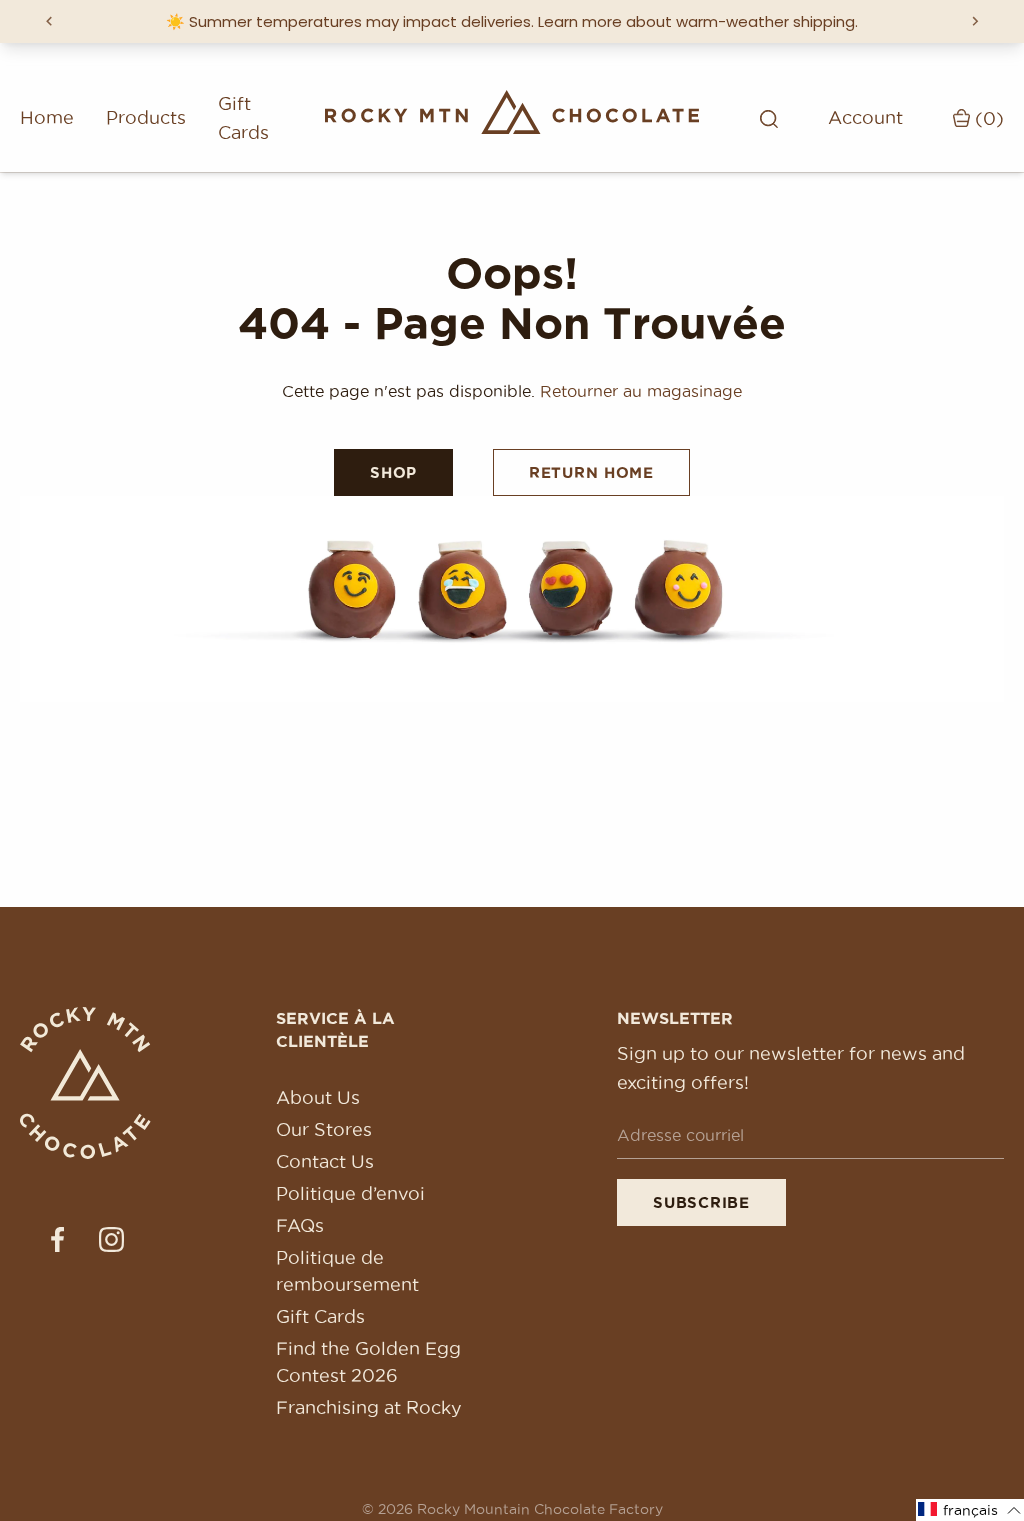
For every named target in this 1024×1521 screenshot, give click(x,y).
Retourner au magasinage (641, 391)
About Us (318, 1097)
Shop (393, 472)
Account (865, 117)
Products (146, 117)
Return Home (591, 472)
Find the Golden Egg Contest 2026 (368, 1362)
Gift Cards (243, 118)
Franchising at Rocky (369, 1407)
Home (47, 117)
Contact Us (325, 1161)
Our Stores (324, 1129)
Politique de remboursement (347, 1271)
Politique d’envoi (350, 1193)
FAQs (300, 1225)
